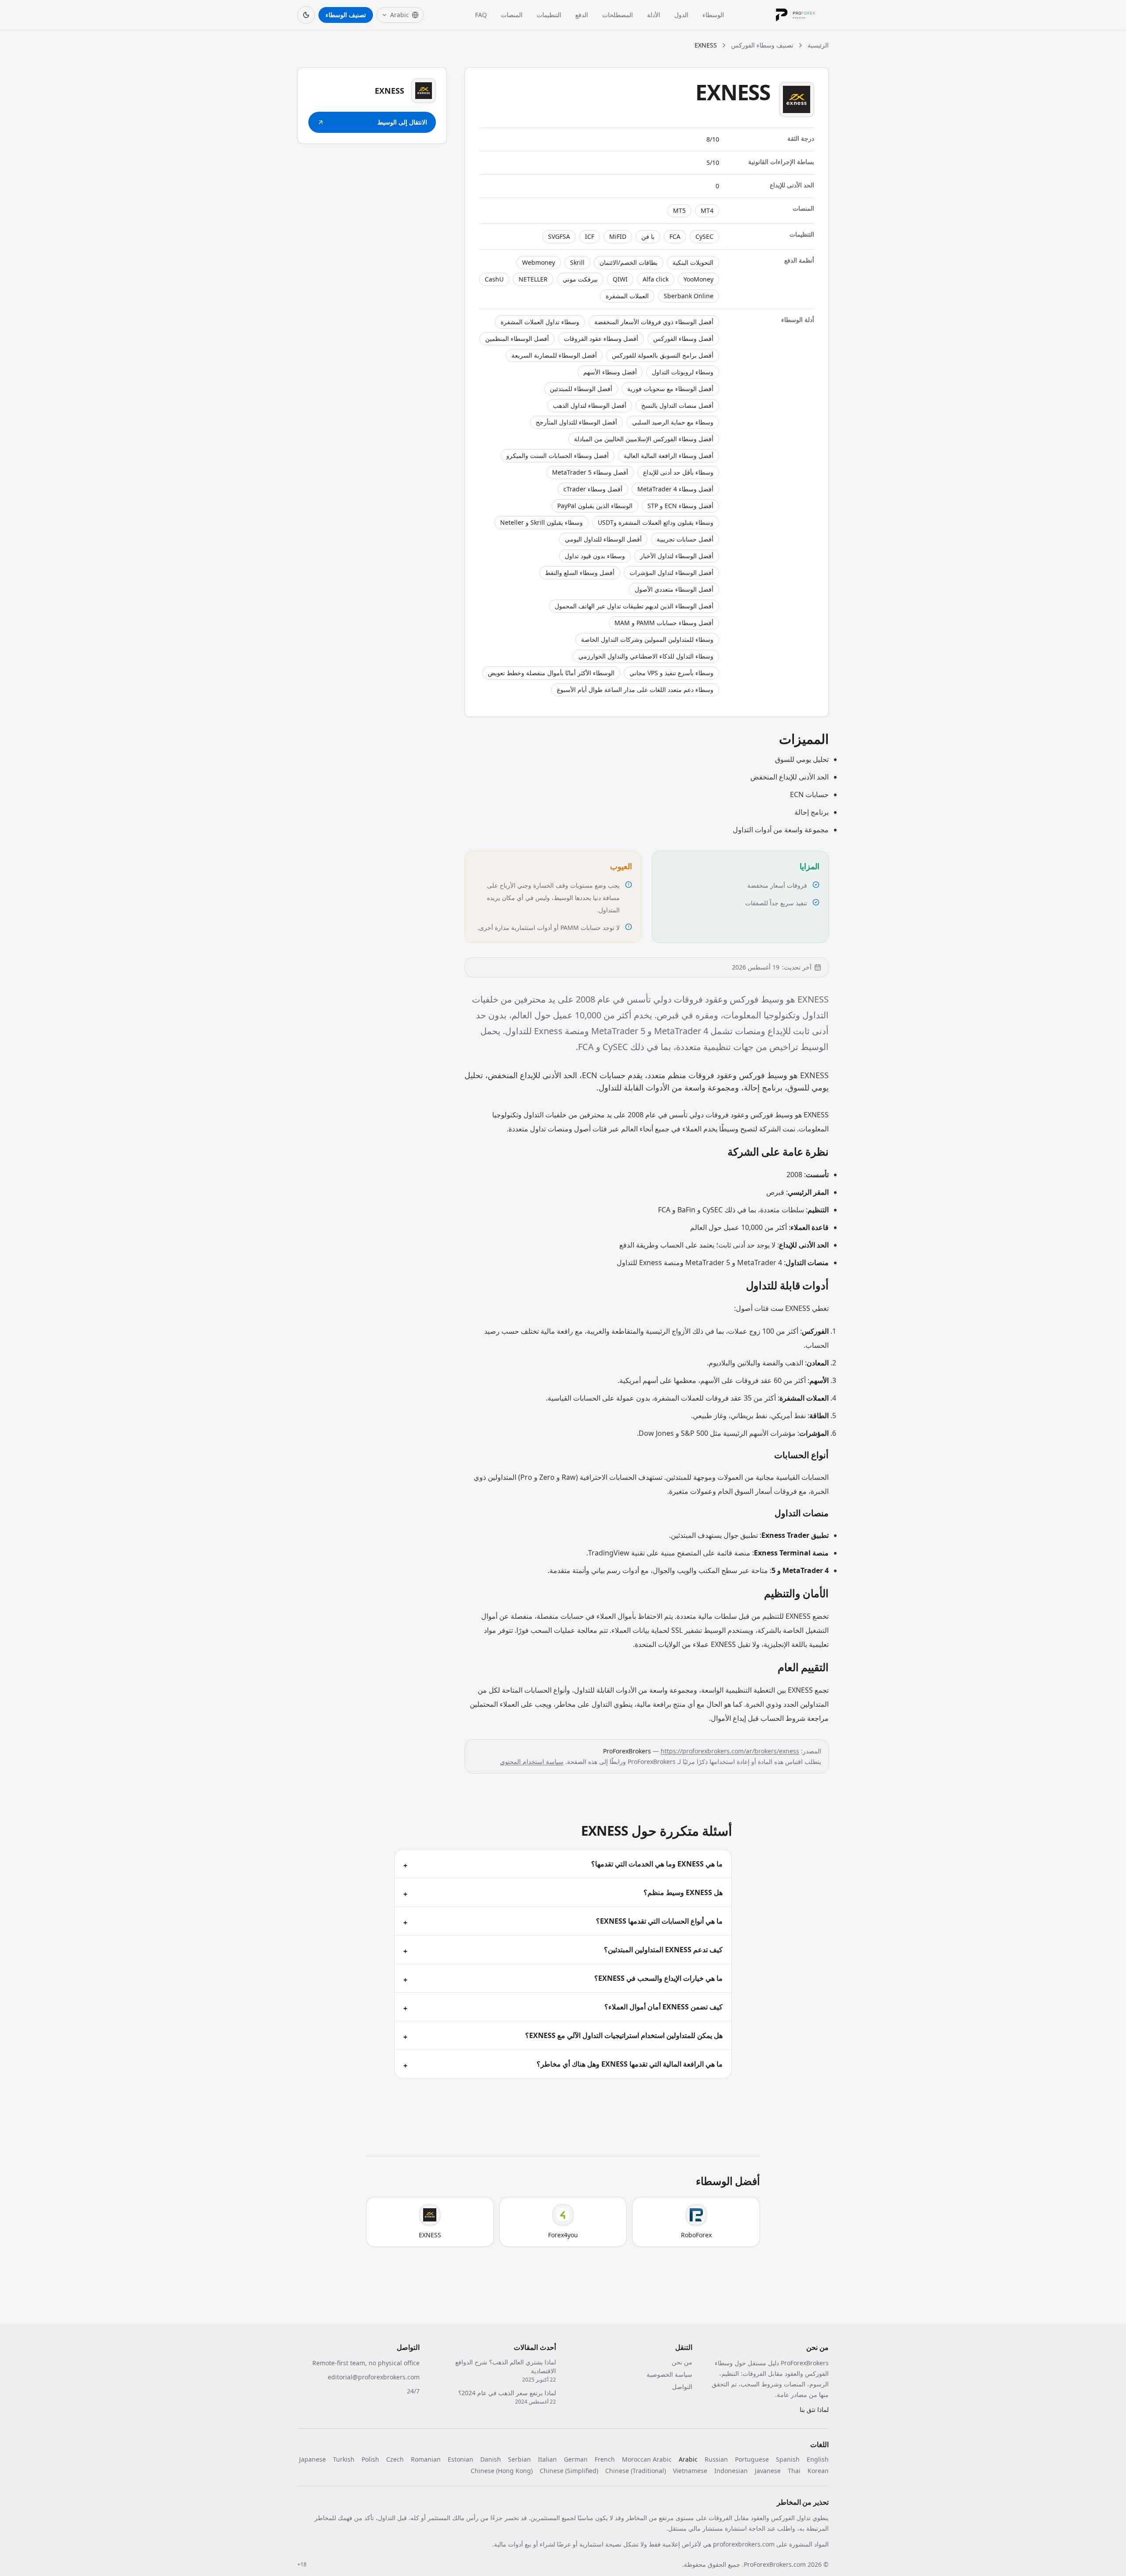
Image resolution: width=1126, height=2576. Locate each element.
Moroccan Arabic (647, 2459)
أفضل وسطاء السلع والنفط (580, 573)
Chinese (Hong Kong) (502, 2471)
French (605, 2459)
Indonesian (731, 2471)
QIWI (620, 279)
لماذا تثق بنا (814, 2410)
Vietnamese (690, 2471)
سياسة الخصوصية (669, 2374)
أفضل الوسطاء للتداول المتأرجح (576, 422)
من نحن (682, 2362)
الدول (681, 15)
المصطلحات (618, 15)
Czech (395, 2459)
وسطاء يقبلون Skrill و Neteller (541, 522)
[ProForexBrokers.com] (802, 15)
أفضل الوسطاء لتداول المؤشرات (671, 573)
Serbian (519, 2459)
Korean (818, 2471)
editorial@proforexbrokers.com (374, 2377)
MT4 (707, 210)
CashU (494, 279)
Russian (716, 2459)
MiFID (618, 236)
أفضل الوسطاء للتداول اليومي (603, 539)
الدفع (582, 15)
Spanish (788, 2459)
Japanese (313, 2459)
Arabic (688, 2459)
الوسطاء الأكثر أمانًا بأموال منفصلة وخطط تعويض (551, 673)
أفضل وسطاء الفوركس (683, 338)
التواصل (682, 2387)
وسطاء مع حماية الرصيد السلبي (673, 422)
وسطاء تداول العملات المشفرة (540, 322)
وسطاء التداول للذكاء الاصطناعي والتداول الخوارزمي (646, 656)
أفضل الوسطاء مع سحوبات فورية (670, 389)
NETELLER (533, 279)
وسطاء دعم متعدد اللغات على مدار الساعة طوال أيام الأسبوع (635, 690)
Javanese (768, 2471)
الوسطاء (713, 15)
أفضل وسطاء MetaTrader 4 (675, 489)
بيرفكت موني (580, 279)
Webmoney (539, 262)
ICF (590, 236)
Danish (491, 2459)
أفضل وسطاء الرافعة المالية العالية (669, 456)
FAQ (481, 15)
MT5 (679, 210)
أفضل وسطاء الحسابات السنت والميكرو (558, 456)
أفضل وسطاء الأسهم (610, 372)
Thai (794, 2471)
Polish (370, 2459)
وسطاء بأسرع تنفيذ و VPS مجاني (671, 673)
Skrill (577, 262)
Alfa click (656, 279)
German (576, 2459)
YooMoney (698, 279)
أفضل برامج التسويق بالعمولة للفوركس (663, 355)
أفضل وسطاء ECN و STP (680, 506)
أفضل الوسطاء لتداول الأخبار (677, 556)
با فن (648, 236)
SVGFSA (559, 236)
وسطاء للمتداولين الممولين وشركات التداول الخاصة (647, 639)
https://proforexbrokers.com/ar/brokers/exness (730, 1751)
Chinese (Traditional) (636, 2471)
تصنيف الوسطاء (346, 15)
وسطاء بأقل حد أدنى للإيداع (678, 472)
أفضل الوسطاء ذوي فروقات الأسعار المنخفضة (654, 322)
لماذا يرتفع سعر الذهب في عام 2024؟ (507, 2393)
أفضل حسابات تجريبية (685, 539)
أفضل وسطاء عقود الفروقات (601, 338)
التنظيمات (549, 15)
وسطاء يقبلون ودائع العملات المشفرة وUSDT (656, 522)
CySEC (704, 236)
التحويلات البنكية (693, 262)
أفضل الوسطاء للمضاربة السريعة (554, 355)
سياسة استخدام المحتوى (532, 1762)
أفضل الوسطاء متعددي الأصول (674, 589)
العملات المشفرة (627, 296)
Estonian (461, 2459)
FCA (675, 236)
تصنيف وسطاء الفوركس (762, 45)
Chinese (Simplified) (569, 2471)
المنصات (512, 15)
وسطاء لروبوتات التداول (683, 372)
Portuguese (752, 2459)
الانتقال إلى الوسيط (402, 122)
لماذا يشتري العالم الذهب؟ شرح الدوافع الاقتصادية (506, 2366)
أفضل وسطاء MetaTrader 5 (590, 472)
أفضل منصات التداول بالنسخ (677, 405)
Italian (547, 2459)
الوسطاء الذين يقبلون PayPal (595, 506)
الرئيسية (818, 45)
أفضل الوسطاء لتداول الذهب (590, 405)
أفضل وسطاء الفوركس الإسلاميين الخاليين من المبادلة (644, 439)
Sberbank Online (689, 296)
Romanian (426, 2459)
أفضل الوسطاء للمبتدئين (581, 389)
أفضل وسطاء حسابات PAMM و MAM (664, 623)
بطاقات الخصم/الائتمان (629, 262)
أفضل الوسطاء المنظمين (517, 338)
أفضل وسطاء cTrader (593, 489)
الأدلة (654, 15)
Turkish (344, 2459)
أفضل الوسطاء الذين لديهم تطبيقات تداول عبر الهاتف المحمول (634, 606)
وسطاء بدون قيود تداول (595, 556)
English (818, 2459)
